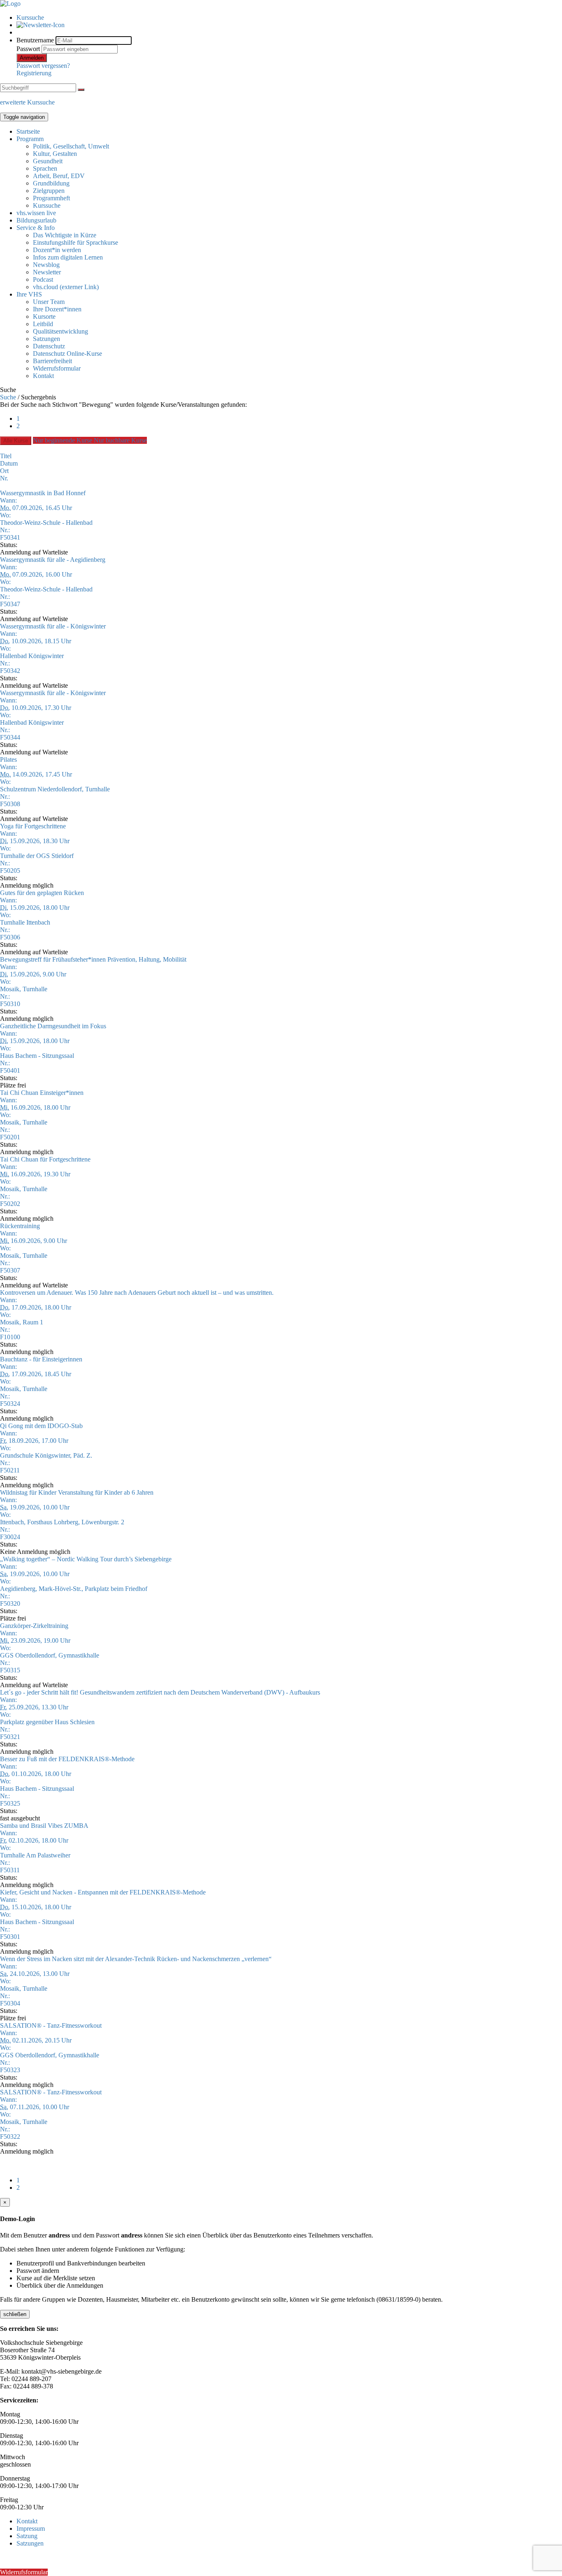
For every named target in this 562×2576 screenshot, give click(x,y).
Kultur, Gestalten (55, 154)
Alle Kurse (16, 441)
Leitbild (43, 324)
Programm (30, 139)
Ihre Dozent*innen (57, 309)
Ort (4, 471)
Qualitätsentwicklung (60, 331)
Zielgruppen (49, 191)
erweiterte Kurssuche (27, 102)
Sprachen (45, 168)
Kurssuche (30, 17)
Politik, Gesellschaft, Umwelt (71, 146)
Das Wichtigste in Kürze (65, 235)
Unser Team (49, 302)
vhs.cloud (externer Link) (66, 287)
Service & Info (36, 228)
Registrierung (34, 73)
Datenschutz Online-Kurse (67, 354)
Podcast (43, 279)
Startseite (28, 131)
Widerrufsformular (57, 368)
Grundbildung (51, 183)
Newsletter (47, 272)
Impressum (31, 2528)
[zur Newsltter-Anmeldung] (41, 25)
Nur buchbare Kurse (120, 440)
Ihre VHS (29, 294)
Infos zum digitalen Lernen (68, 257)
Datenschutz (49, 346)
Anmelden (32, 58)
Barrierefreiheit (52, 361)
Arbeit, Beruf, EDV (59, 176)
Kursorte (44, 316)
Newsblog (46, 265)
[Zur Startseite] (10, 3)
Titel (6, 456)
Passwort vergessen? (43, 66)
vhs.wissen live (36, 213)
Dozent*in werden (57, 250)
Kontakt (43, 376)
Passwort (28, 49)
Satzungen (46, 339)
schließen (15, 2314)
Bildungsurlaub (36, 220)
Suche (8, 397)
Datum (9, 463)
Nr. (4, 478)
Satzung (27, 2536)
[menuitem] (289, 18)
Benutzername (35, 40)
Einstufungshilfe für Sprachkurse (75, 242)
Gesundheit (48, 161)
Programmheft (51, 198)
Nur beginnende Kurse (63, 440)
